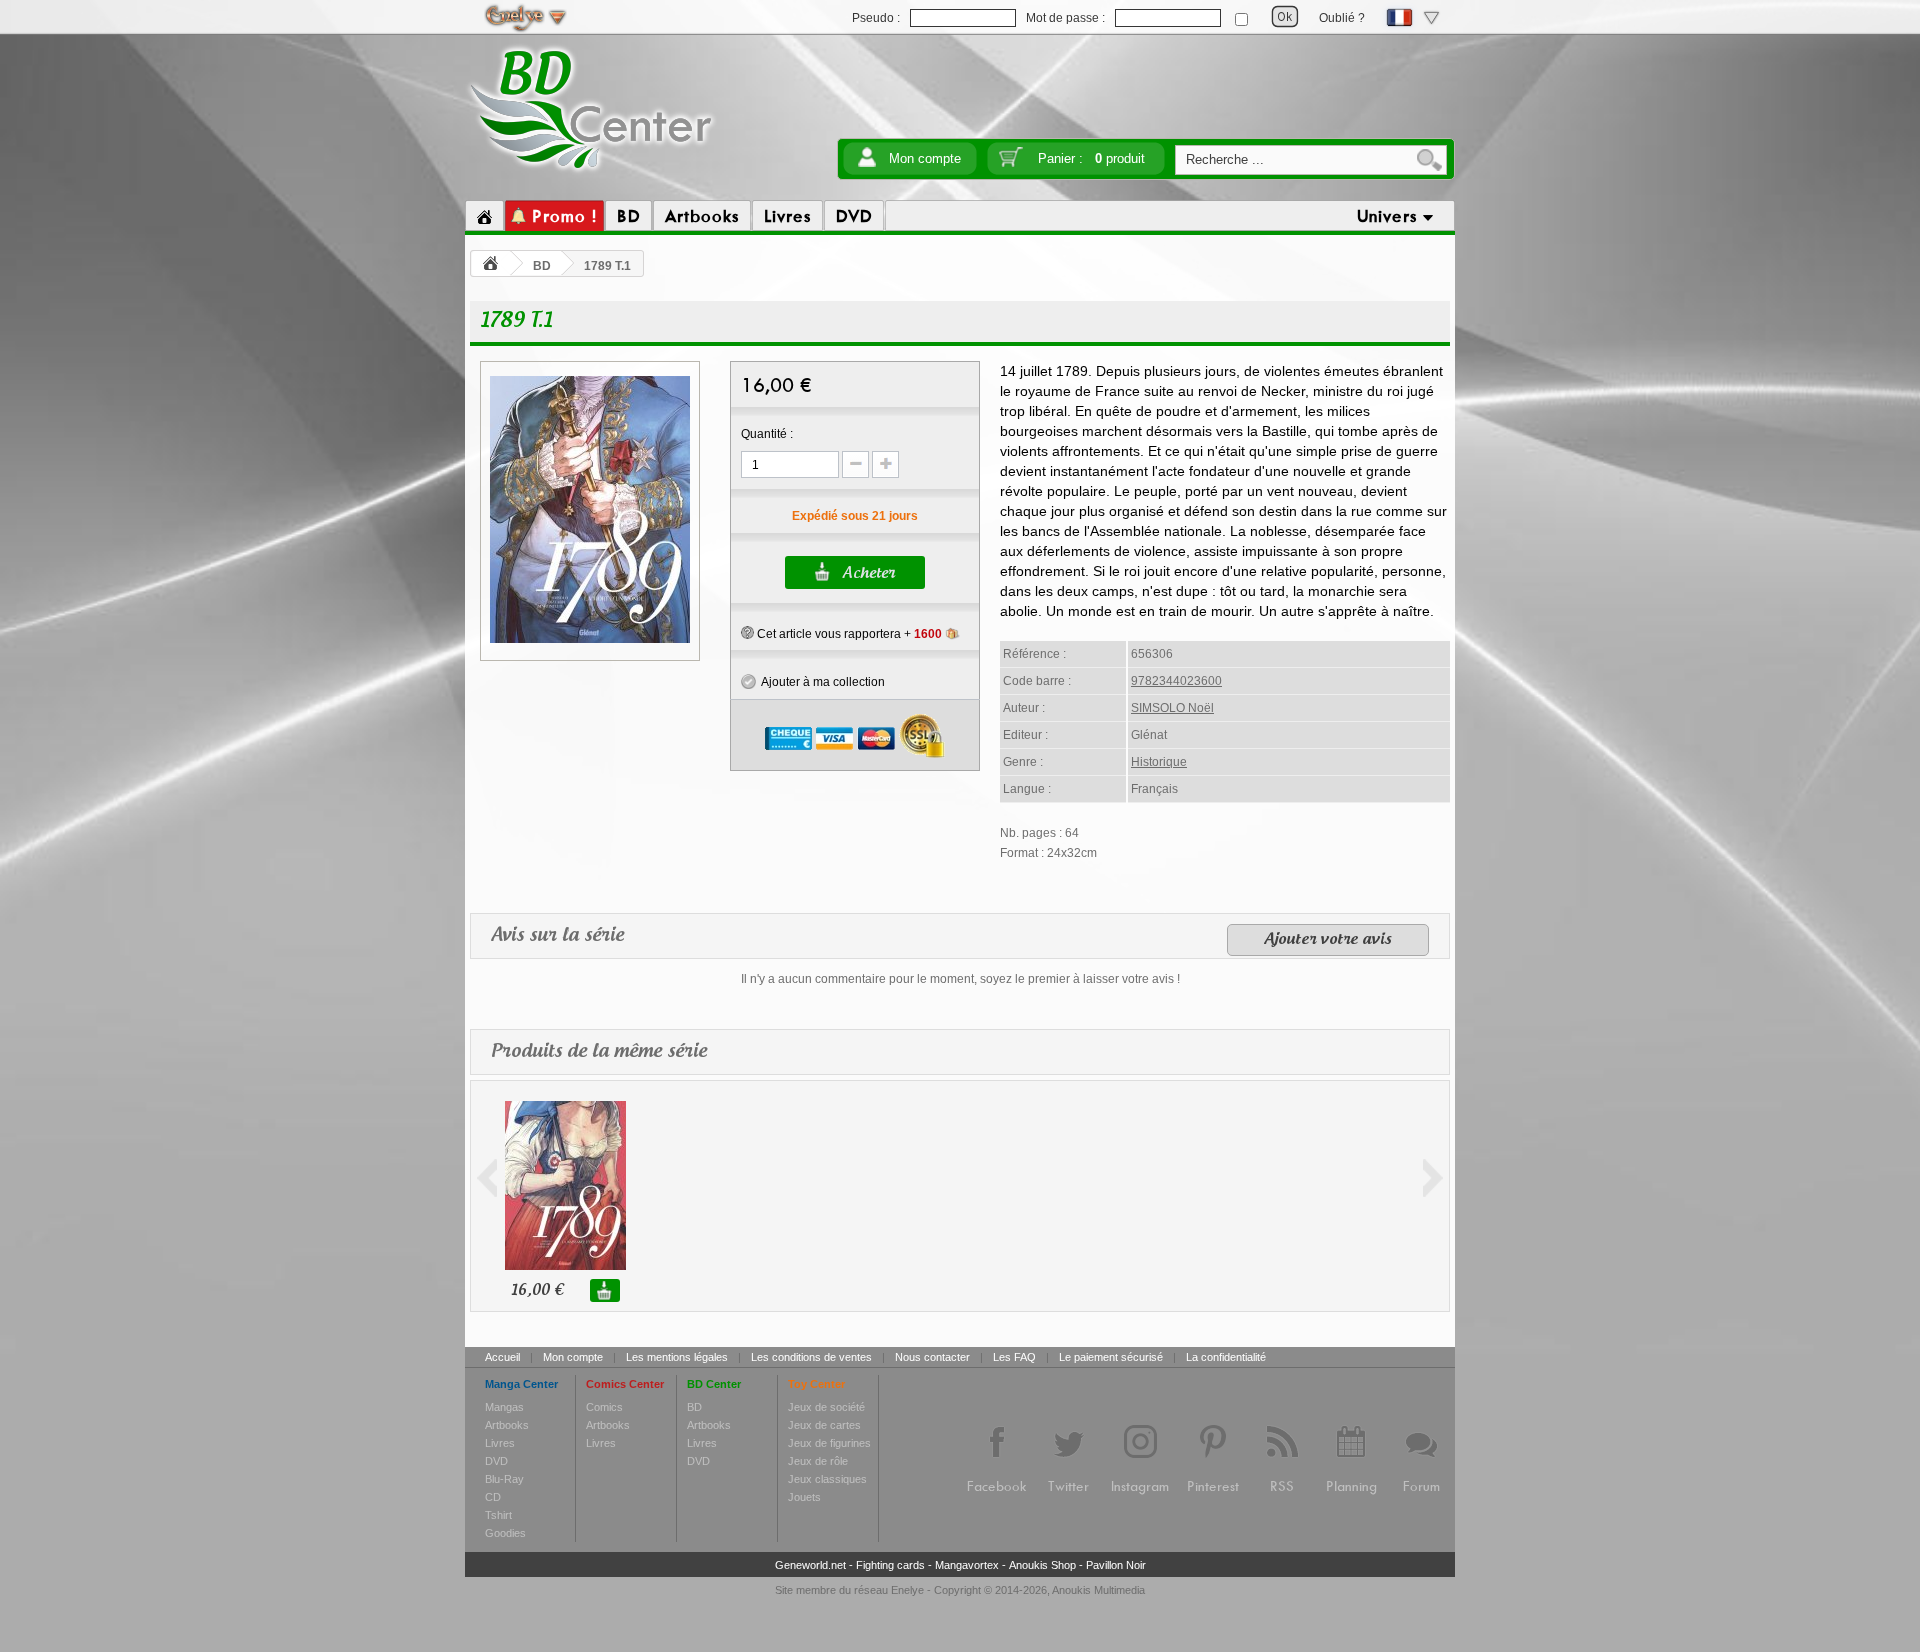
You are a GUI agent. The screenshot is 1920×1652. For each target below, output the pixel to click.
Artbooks (507, 1425)
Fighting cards (890, 1565)
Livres (500, 1443)
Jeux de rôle (818, 1461)
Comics (604, 1407)
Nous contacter (932, 1357)
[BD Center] (591, 173)
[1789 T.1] (590, 640)
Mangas (504, 1407)
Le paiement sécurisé (1111, 1357)
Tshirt (498, 1515)
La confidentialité (1226, 1357)
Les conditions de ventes (811, 1357)
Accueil (502, 1357)
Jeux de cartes (824, 1425)
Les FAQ (1014, 1357)
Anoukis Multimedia (1098, 1590)
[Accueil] (484, 216)
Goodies (505, 1533)
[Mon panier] (1011, 163)
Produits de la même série (599, 1052)
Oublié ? (1342, 18)
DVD (496, 1461)
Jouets (804, 1497)
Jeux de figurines (829, 1443)
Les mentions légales (677, 1357)
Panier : (1091, 158)
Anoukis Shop (1042, 1565)
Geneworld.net (810, 1565)
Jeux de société (826, 1407)
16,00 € (537, 1290)
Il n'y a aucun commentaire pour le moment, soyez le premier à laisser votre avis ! (960, 979)
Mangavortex (967, 1565)
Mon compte (925, 158)
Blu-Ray (504, 1479)
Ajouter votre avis (1328, 940)
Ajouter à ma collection (820, 682)
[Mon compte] (867, 163)
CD (493, 1497)
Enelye (907, 1590)
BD (542, 266)
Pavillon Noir (1116, 1565)
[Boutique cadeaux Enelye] (747, 633)
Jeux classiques (827, 1479)
